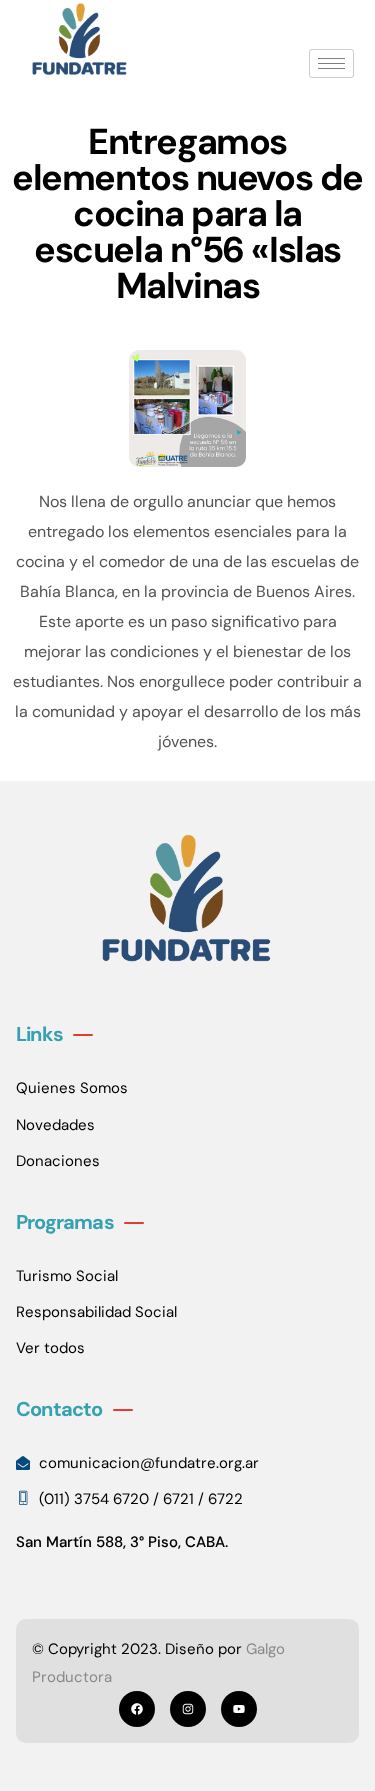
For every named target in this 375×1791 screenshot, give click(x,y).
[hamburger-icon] (331, 63)
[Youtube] (239, 1709)
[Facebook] (137, 1709)
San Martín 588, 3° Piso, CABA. (122, 1542)
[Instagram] (188, 1709)
